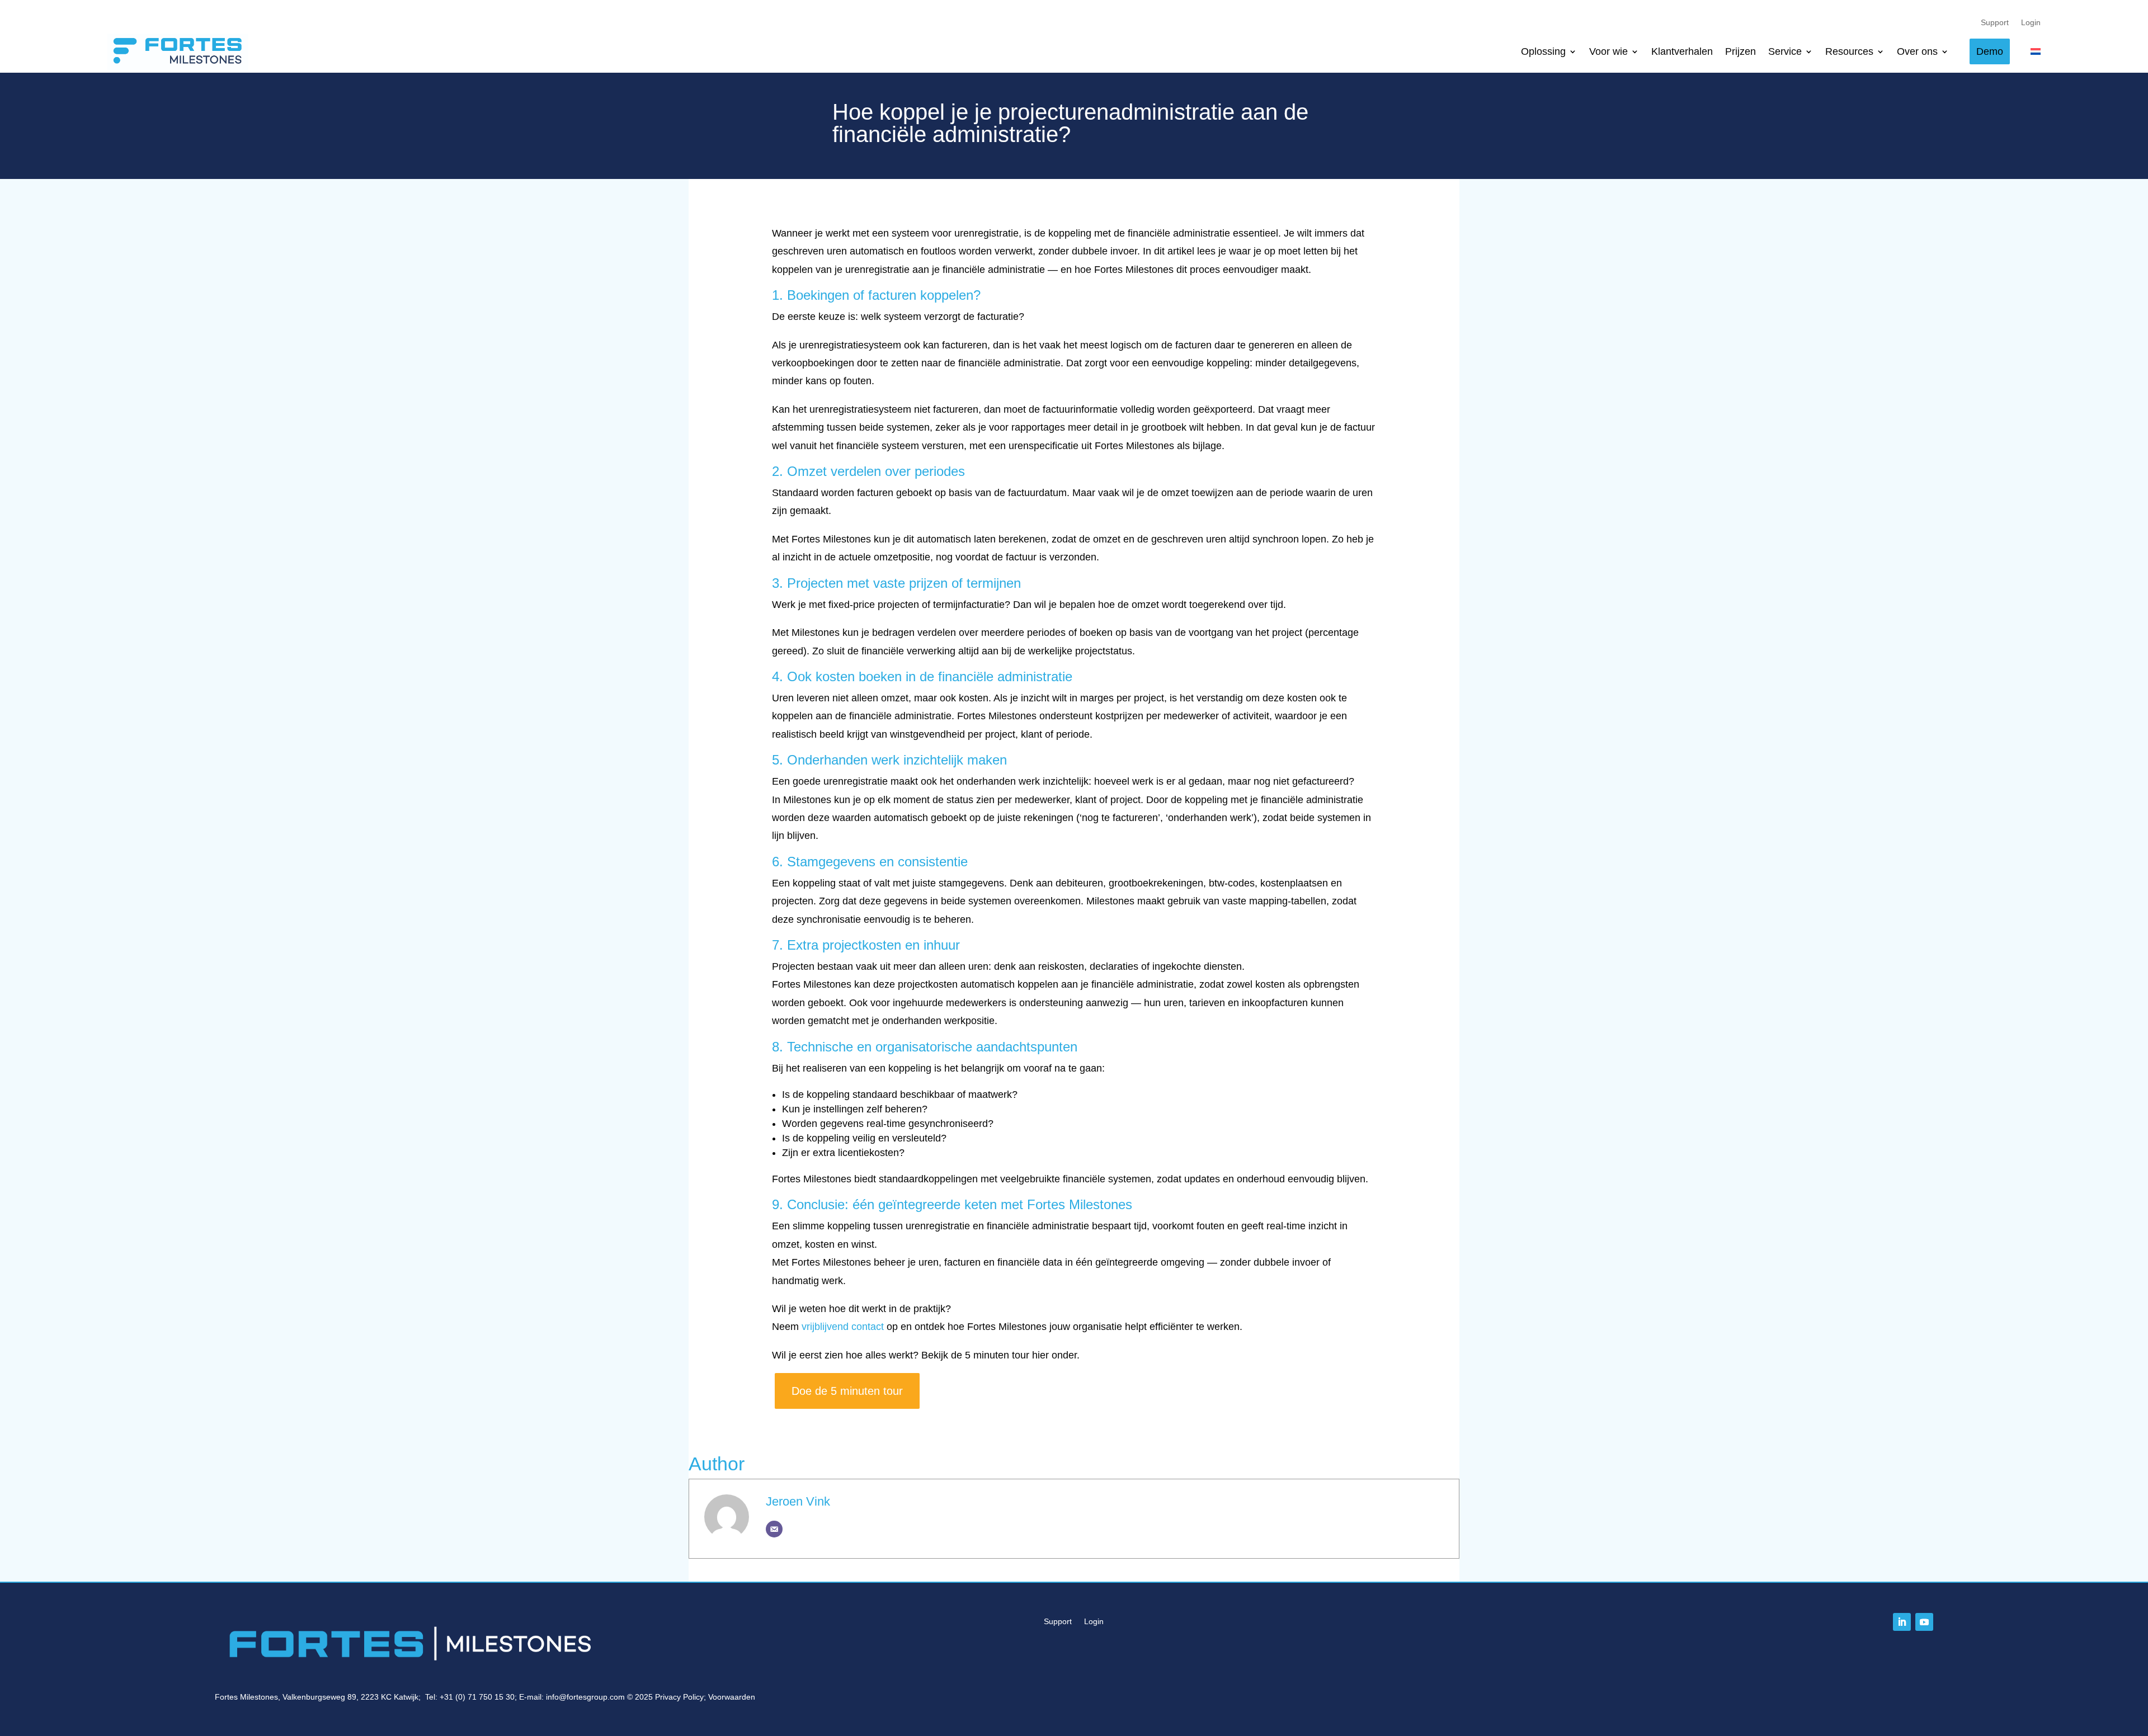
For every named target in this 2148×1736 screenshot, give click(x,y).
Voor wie (1608, 51)
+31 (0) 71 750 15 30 (477, 1697)
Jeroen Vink (798, 1501)
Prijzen (1740, 51)
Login (2031, 23)
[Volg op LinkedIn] (1902, 1622)
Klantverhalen (1682, 51)
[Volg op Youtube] (1924, 1622)
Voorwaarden (732, 1697)
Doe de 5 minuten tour (847, 1391)
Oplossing (1543, 51)
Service (1785, 51)
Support (1995, 23)
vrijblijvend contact (843, 1327)
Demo (1990, 51)
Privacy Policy (679, 1697)
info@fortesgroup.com (585, 1697)
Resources (1849, 51)
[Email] (774, 1529)
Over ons (1917, 51)
